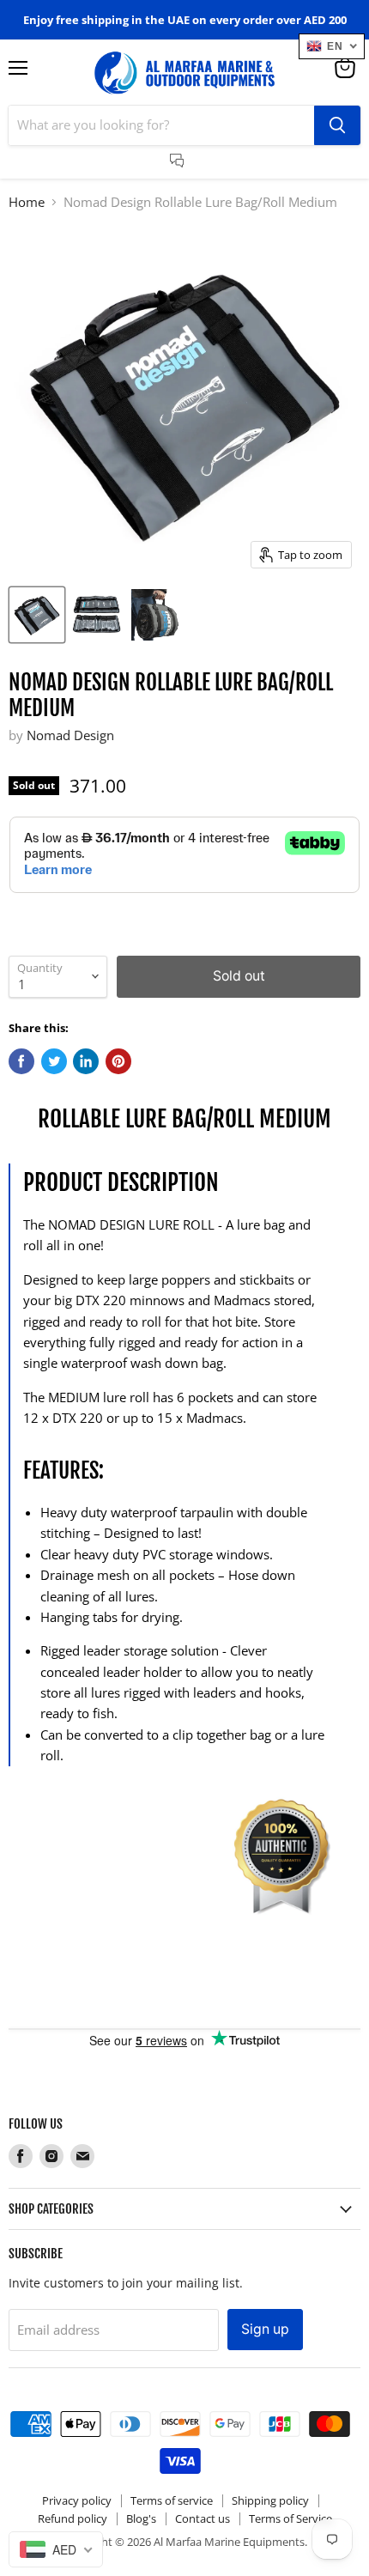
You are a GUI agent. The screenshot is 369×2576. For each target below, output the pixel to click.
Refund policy (73, 2518)
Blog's (141, 2518)
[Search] (337, 125)
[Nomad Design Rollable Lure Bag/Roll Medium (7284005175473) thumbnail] (37, 615)
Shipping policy (270, 2500)
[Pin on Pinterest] (118, 1061)
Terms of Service (290, 2518)
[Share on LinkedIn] (86, 1061)
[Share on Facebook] (21, 1061)
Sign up (265, 2329)
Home (27, 202)
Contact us (203, 2518)
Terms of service (172, 2500)
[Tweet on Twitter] (54, 1061)
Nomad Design (70, 735)
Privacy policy (77, 2500)
